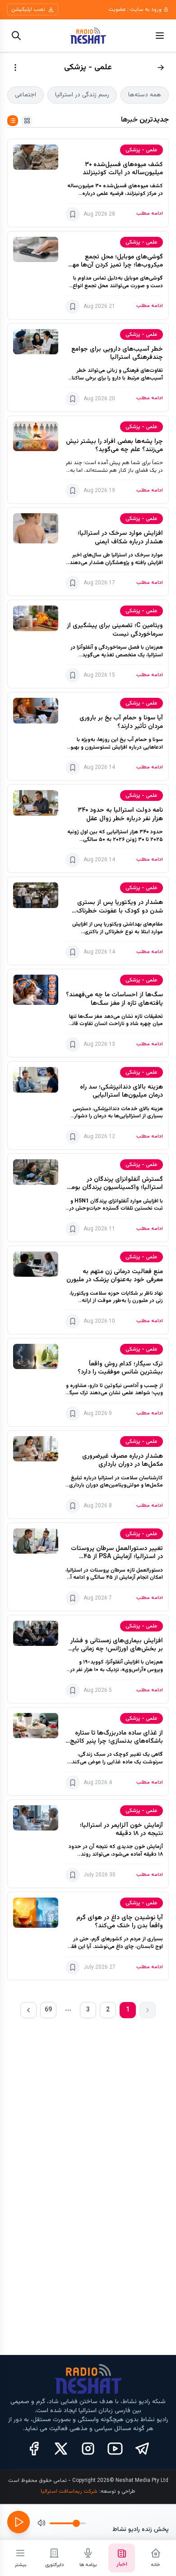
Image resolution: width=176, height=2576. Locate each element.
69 (48, 2010)
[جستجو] (16, 36)
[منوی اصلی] (160, 36)
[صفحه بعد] (28, 2010)
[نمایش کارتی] (27, 121)
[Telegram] (142, 2449)
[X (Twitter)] (61, 2449)
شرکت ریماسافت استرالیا (69, 2491)
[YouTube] (115, 2449)
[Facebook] (34, 2449)
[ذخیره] (73, 214)
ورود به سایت (146, 9)
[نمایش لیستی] (13, 121)
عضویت (117, 9)
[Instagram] (88, 2449)
